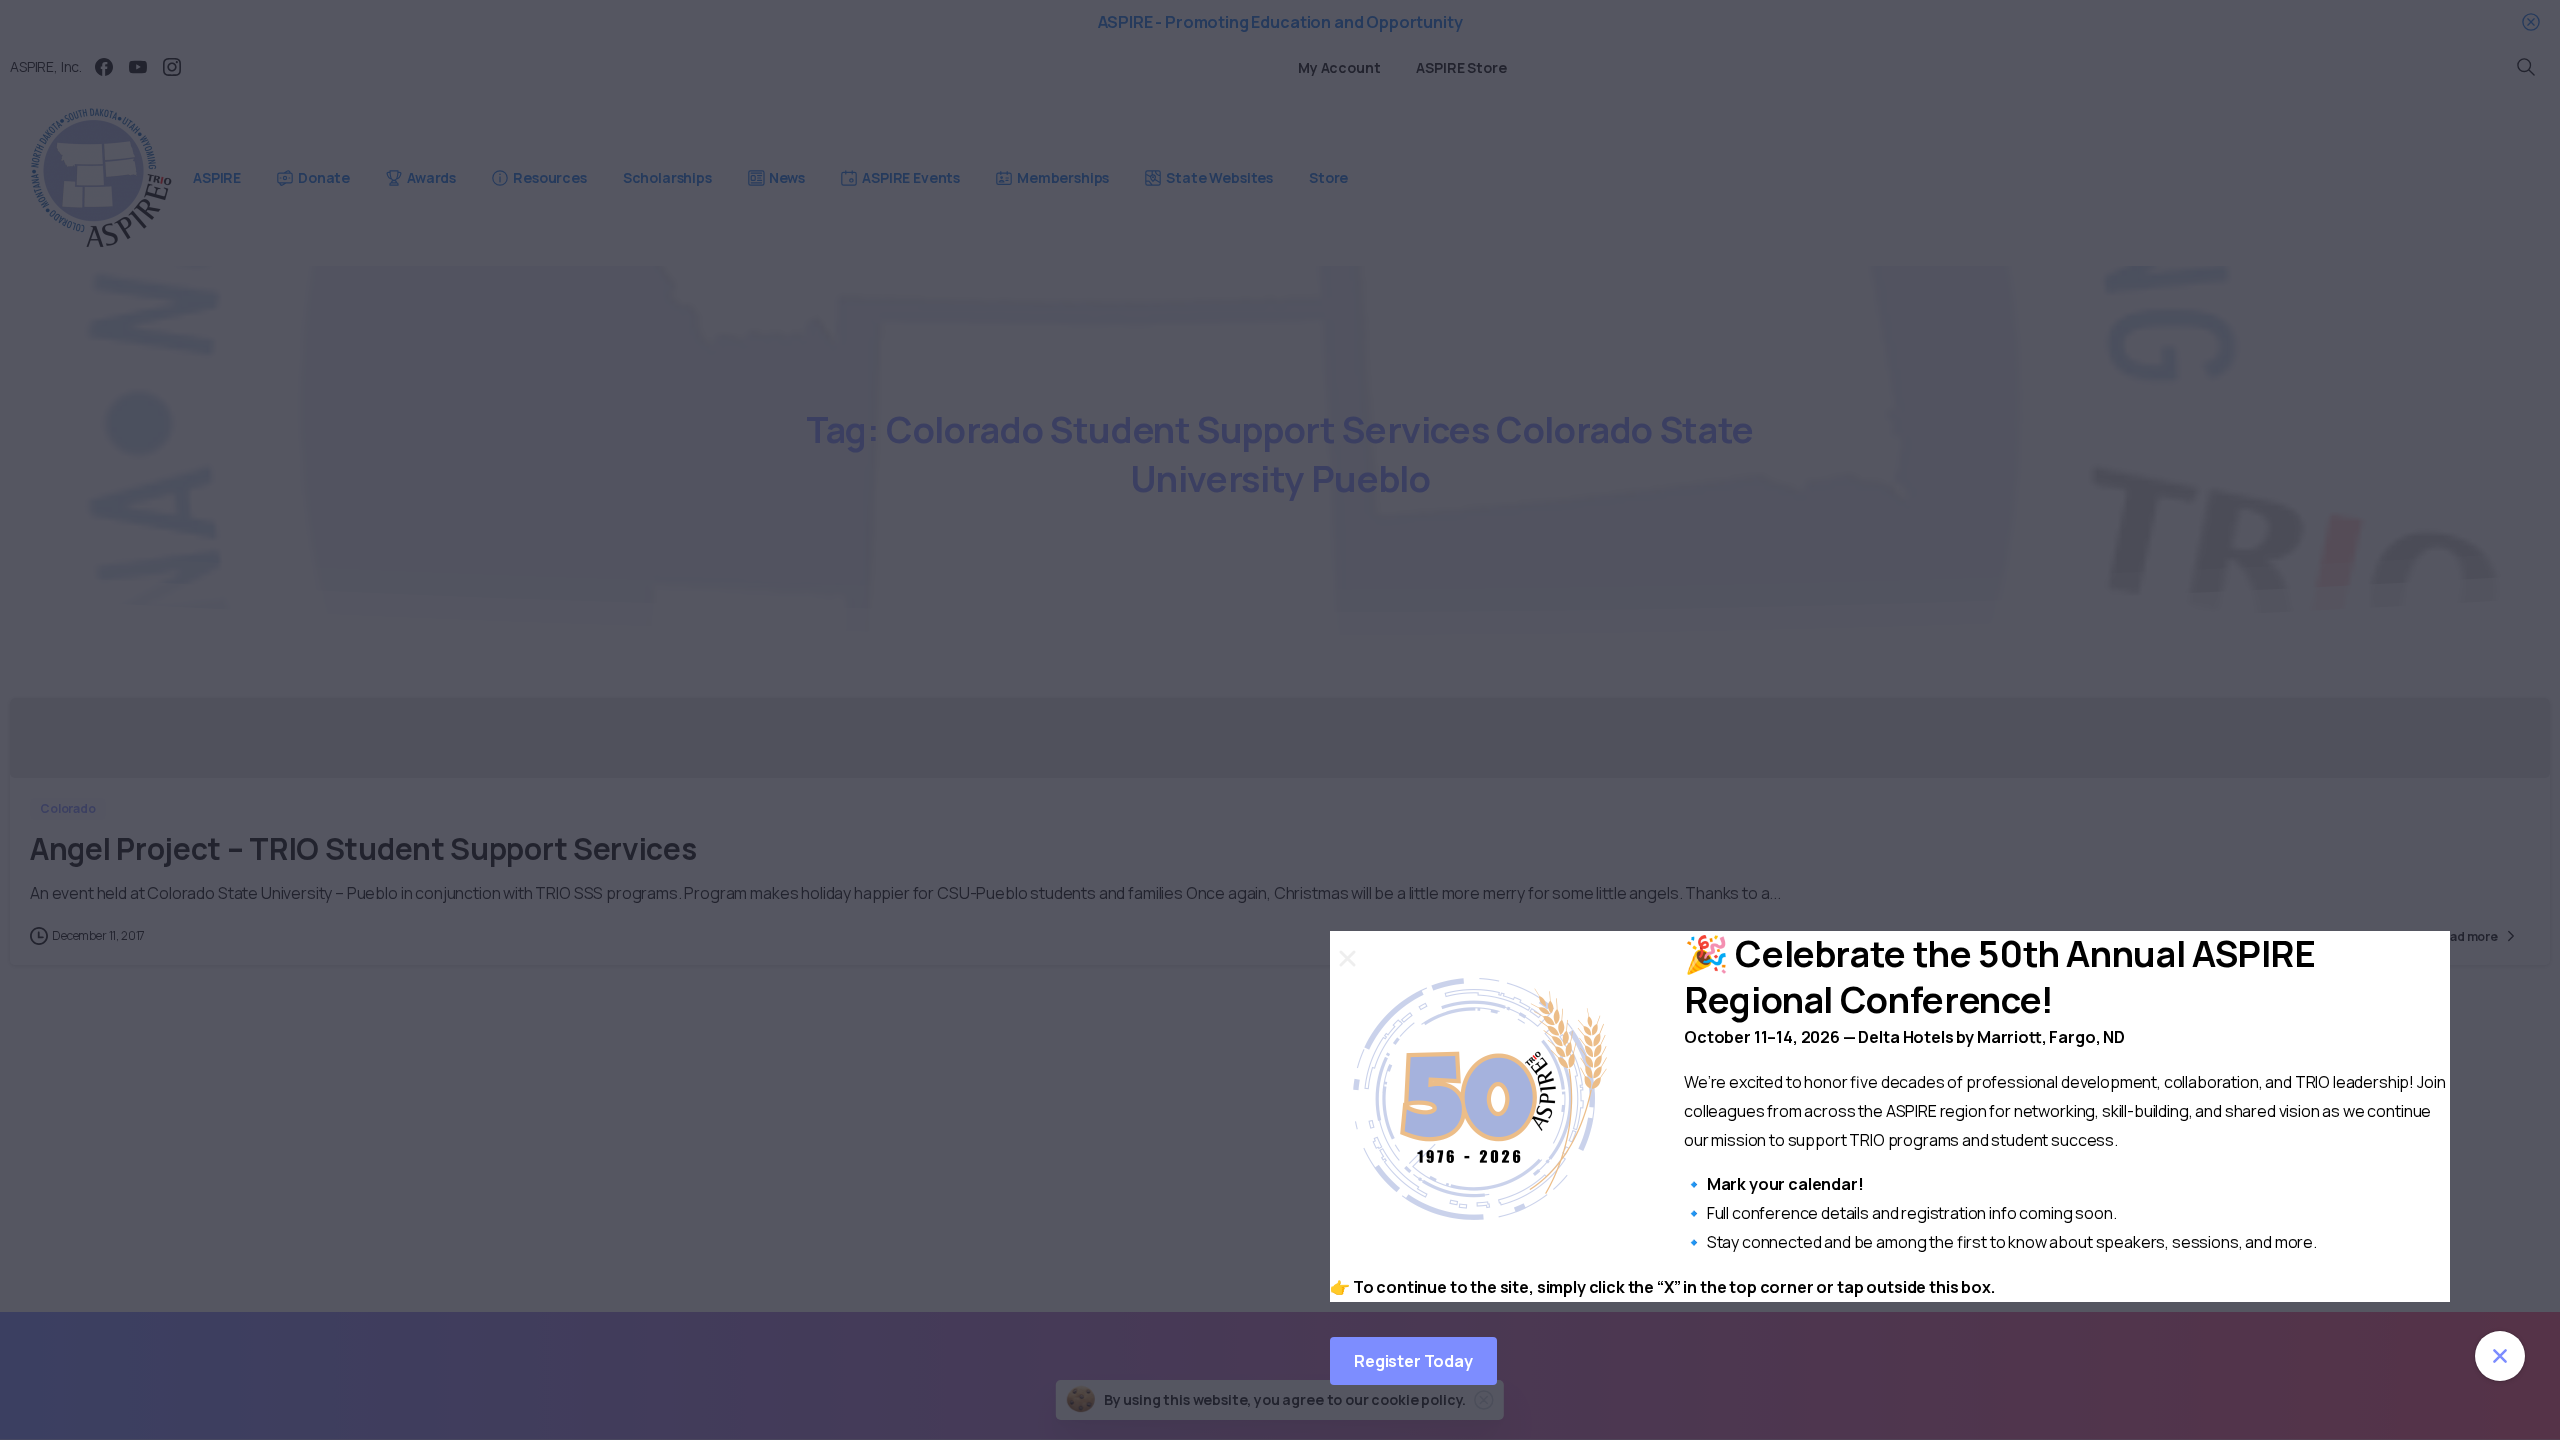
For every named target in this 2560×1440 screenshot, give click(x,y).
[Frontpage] (2500, 1356)
